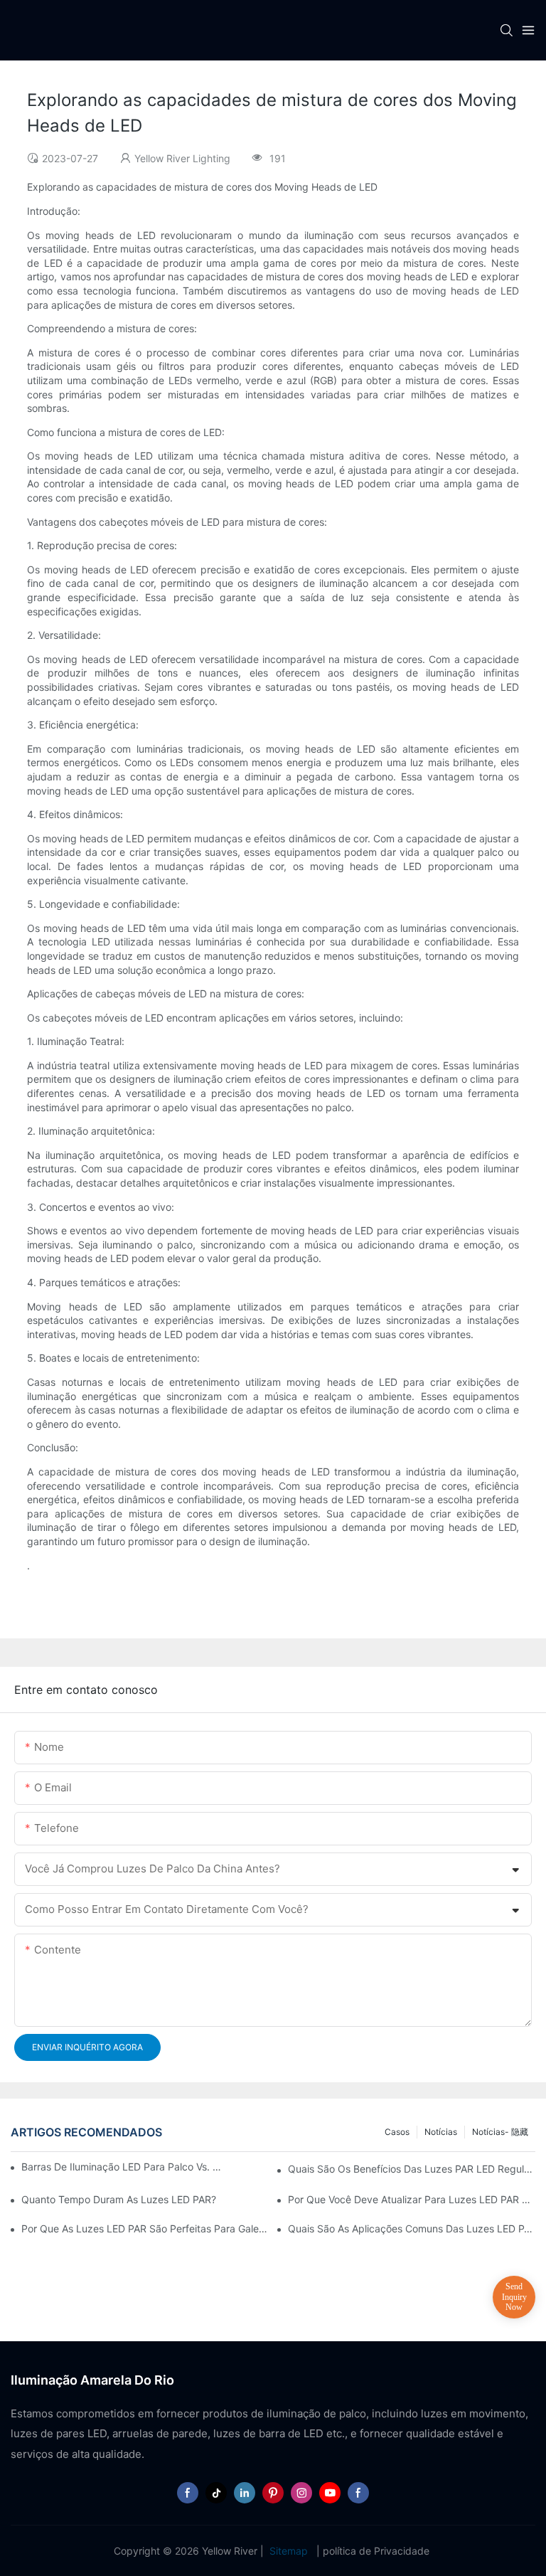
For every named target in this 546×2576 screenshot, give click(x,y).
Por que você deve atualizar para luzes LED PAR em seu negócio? (412, 2199)
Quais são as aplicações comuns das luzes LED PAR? (412, 2228)
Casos (397, 2132)
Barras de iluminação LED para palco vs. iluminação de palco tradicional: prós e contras (122, 2167)
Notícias (441, 2132)
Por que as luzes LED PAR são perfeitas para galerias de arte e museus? (145, 2228)
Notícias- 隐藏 (500, 2132)
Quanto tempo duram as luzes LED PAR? (119, 2199)
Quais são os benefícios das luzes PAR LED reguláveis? (412, 2169)
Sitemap (289, 2551)
